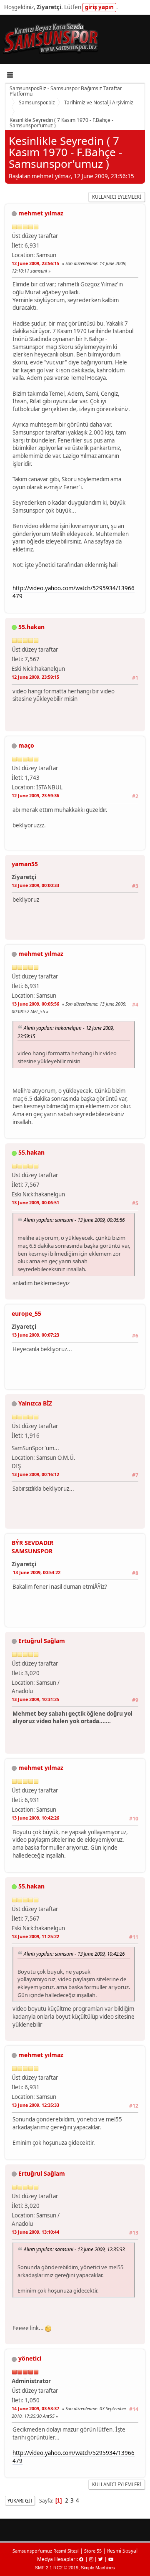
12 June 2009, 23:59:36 (35, 795)
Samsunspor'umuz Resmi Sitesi (46, 2551)
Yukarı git (20, 2501)
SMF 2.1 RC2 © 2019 (57, 2568)
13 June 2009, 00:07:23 (35, 1335)
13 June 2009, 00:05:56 (35, 1004)
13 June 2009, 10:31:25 (35, 1699)
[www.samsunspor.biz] (64, 1445)
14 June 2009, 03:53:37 (35, 2408)
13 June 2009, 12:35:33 (35, 2105)
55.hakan (31, 627)
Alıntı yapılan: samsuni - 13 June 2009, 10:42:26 (74, 1954)
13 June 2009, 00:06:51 (35, 1202)
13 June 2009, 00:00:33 (35, 885)
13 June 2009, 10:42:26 (35, 1818)
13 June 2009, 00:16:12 (35, 1474)
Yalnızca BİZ (35, 1403)
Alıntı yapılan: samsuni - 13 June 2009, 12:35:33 (74, 2249)
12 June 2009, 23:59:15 (35, 677)
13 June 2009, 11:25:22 (35, 1936)
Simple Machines (98, 2568)
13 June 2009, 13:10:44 (35, 2232)
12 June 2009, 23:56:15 (35, 263)
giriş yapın (99, 7)
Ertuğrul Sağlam (42, 1641)
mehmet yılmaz (41, 213)
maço (26, 745)
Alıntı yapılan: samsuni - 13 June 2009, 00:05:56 (74, 1220)
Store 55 (93, 2551)
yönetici (30, 2358)
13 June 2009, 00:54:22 (37, 1572)
